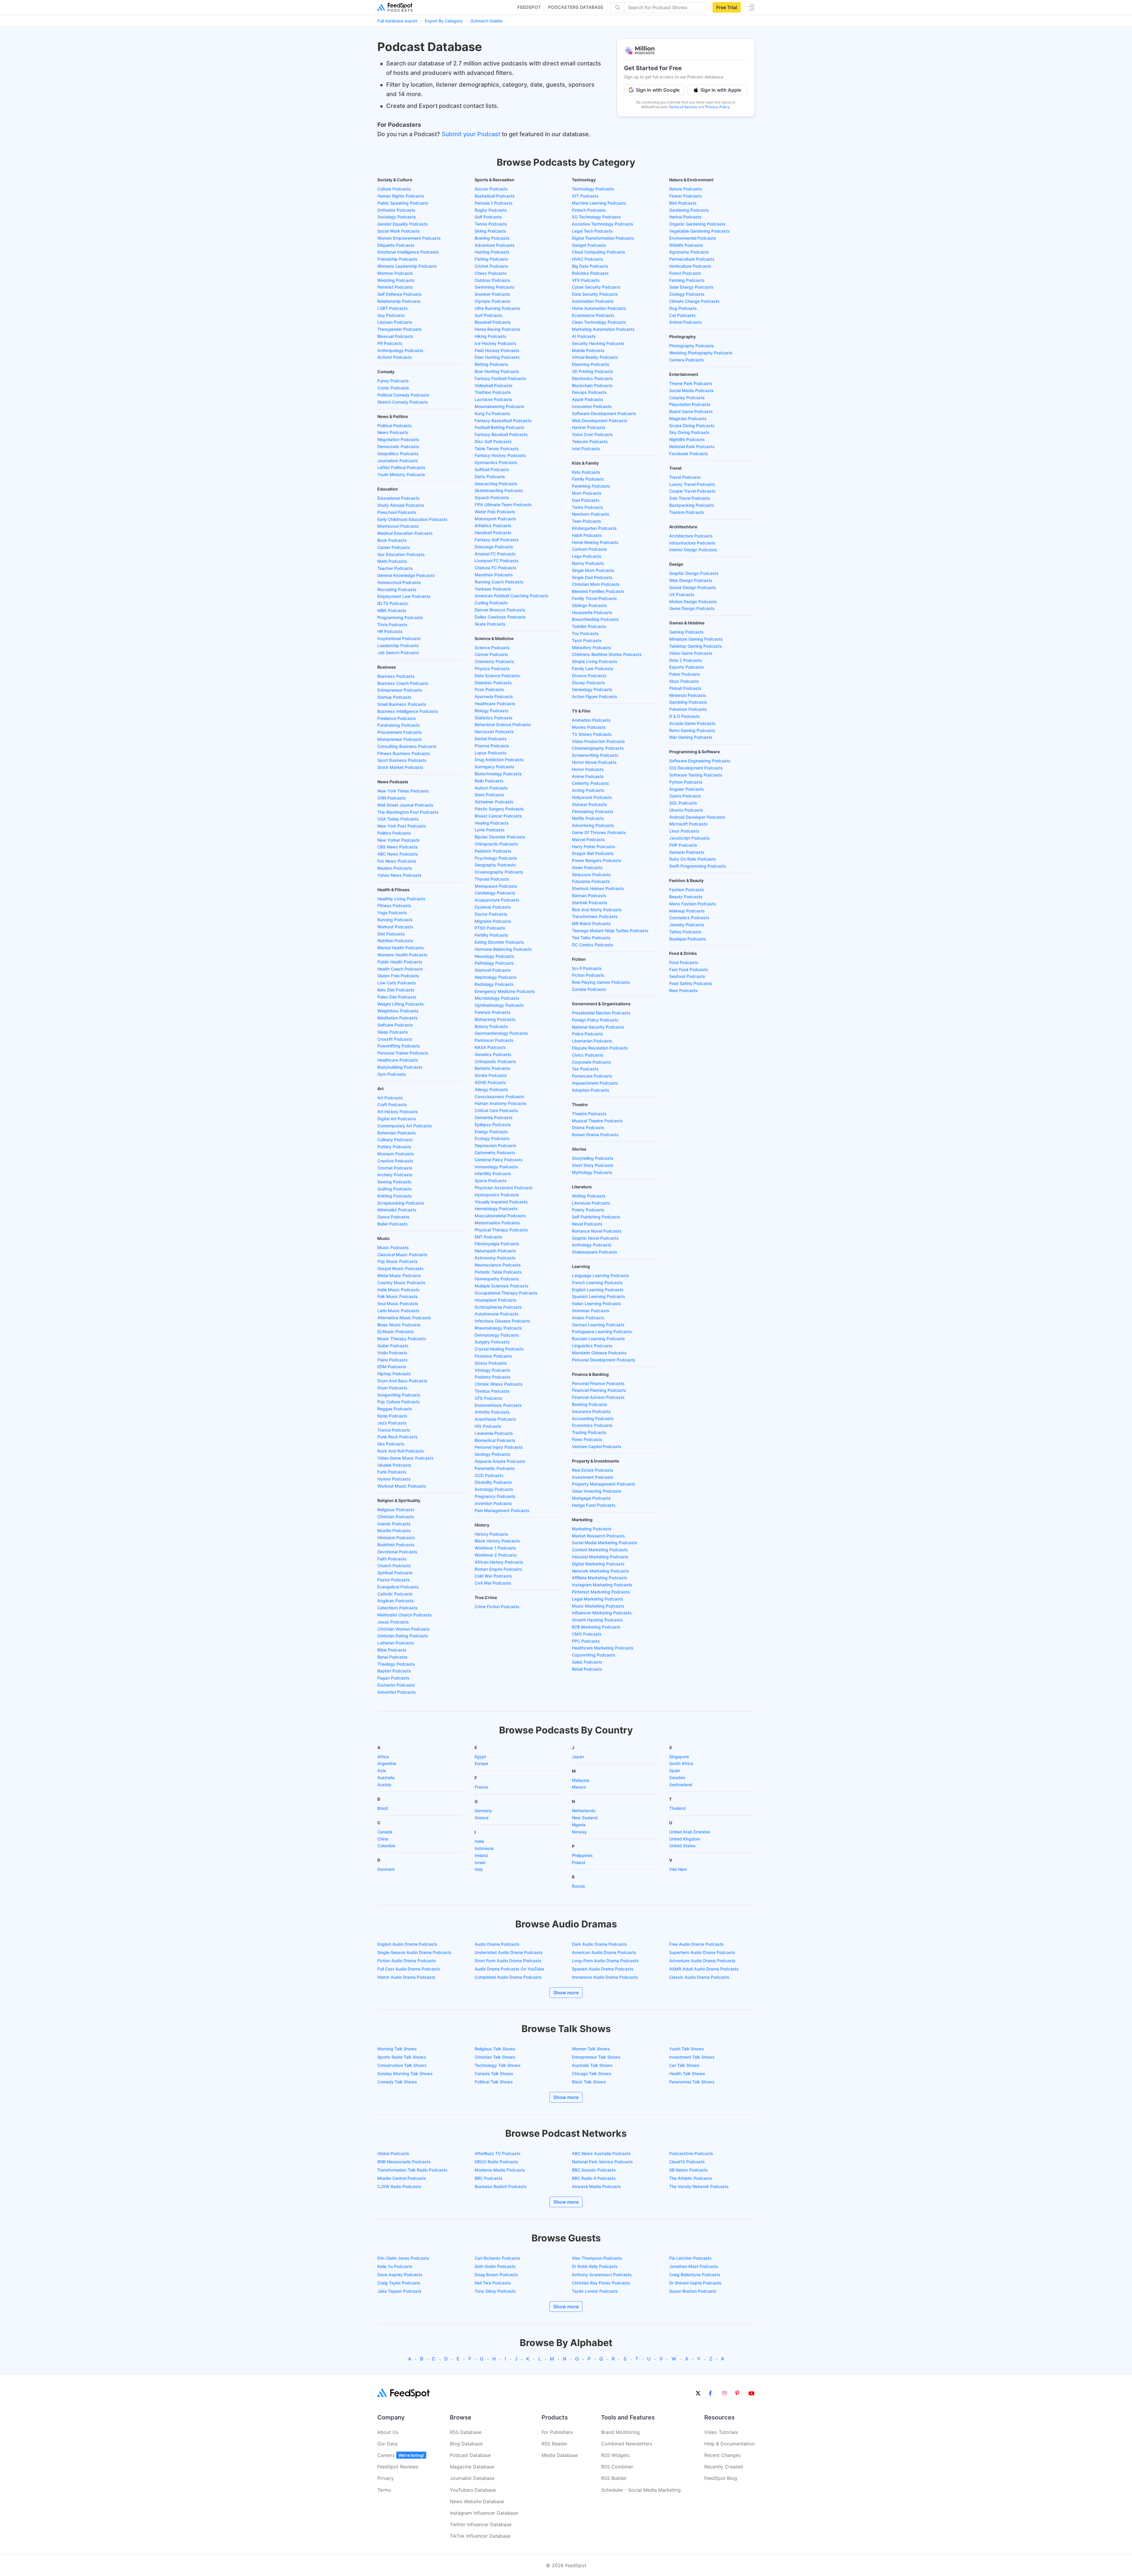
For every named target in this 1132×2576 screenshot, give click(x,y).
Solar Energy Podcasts (691, 287)
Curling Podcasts (491, 603)
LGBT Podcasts (393, 308)
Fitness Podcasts (394, 905)
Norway (579, 1832)
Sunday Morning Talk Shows (405, 2074)
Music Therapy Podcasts (402, 1339)
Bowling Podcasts (492, 238)
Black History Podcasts (497, 1541)
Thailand (677, 1808)
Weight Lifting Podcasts (401, 1004)
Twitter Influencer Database (481, 2524)
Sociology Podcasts (397, 217)
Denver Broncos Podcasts (500, 610)
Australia (386, 1778)
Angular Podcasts (687, 789)
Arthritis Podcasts (492, 1412)
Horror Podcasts (588, 769)
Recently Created (724, 2467)
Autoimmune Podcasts (497, 1314)
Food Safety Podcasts (691, 983)
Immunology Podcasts (496, 1167)
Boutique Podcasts (688, 939)
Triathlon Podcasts (493, 392)
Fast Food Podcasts (689, 969)
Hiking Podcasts (491, 336)
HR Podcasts (390, 631)
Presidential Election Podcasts (601, 1013)
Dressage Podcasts (494, 547)
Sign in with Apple (721, 90)
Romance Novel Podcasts (597, 1231)
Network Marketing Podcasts (600, 1571)
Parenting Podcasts (591, 486)
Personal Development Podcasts (604, 1360)
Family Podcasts (588, 479)
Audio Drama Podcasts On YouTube (509, 1969)
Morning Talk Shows (397, 2049)
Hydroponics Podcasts (497, 1195)
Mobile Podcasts (588, 350)
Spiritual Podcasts (395, 1573)
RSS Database (466, 2432)
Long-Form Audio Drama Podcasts (605, 1961)
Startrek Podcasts (590, 903)
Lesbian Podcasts (395, 322)
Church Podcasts (394, 1566)
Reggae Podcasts (395, 1409)
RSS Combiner (617, 2467)
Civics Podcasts (588, 1055)
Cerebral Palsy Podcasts (499, 1160)
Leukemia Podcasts (494, 1433)
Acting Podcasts (588, 790)
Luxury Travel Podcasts (692, 484)
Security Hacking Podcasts (598, 343)
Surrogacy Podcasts (495, 767)
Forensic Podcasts (493, 1012)
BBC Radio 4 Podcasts (594, 2178)
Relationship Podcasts (399, 301)
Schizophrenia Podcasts (498, 1307)
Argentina (387, 1763)
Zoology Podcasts (687, 294)
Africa (383, 1757)
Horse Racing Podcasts (497, 329)
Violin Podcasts (392, 1353)
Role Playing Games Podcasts (601, 982)
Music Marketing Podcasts (598, 1606)
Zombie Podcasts (589, 989)
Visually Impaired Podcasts (501, 1202)
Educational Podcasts (398, 498)
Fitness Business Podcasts (404, 753)
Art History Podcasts (398, 1112)
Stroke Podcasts (491, 1075)
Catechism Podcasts (398, 1608)
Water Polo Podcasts (495, 512)
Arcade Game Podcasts (692, 723)
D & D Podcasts (685, 716)
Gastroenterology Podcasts (501, 1033)
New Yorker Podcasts (399, 840)
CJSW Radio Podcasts (399, 2186)
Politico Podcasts (394, 833)
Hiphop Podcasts (394, 1374)
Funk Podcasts (392, 1472)
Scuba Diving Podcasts (692, 426)
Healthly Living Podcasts (401, 899)
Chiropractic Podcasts (496, 844)
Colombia (386, 1846)
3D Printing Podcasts (593, 371)
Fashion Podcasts (687, 890)
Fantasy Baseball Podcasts (501, 434)
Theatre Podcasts (589, 1114)
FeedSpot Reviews (398, 2467)
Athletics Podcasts (493, 525)
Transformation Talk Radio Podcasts (412, 2170)
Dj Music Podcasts (396, 1331)
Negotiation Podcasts (398, 439)
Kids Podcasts (586, 472)
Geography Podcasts (495, 865)
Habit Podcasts (587, 535)
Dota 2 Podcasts (686, 660)
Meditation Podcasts (398, 1018)
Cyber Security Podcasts (596, 287)
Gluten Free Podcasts (398, 976)
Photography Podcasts (692, 346)
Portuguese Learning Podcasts (602, 1331)
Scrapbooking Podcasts (401, 1203)
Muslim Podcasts (394, 1530)
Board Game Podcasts (691, 411)
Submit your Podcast (471, 134)
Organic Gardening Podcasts (697, 224)
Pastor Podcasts (394, 1580)
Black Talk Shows (589, 2082)
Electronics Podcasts (592, 378)
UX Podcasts (682, 594)
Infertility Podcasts (493, 1173)
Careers (401, 2455)
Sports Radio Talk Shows (402, 2057)
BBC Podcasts (489, 2178)
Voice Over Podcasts (592, 434)
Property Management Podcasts (604, 1484)
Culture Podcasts (394, 189)
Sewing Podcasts (394, 1182)
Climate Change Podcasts (694, 301)
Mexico (579, 1787)
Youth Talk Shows (687, 2049)
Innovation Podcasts (592, 406)
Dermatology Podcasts (497, 1335)
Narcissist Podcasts (494, 732)
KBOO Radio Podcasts (496, 2162)
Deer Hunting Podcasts (497, 357)
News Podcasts (393, 432)
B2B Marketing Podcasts (596, 1627)
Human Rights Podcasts (401, 196)
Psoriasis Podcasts (493, 1356)
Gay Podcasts (391, 315)
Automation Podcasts (593, 301)
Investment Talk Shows (692, 2057)
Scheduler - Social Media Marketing (641, 2490)
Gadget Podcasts (589, 245)
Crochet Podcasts (395, 1168)
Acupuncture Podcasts (497, 900)
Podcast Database (470, 2455)
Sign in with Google (658, 90)
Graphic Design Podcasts (694, 573)
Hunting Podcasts (492, 252)
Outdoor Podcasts (492, 280)
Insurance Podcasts (591, 1411)
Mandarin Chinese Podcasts (599, 1353)
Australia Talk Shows (592, 2065)
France (481, 1787)
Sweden (677, 1778)
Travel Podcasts (685, 477)
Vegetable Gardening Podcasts (700, 231)
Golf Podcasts (488, 217)
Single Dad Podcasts (592, 577)
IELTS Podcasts (393, 603)
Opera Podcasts (685, 796)
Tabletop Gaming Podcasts (696, 646)
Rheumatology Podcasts (498, 1328)
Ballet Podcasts (393, 1224)
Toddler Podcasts (589, 626)
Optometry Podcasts (495, 1153)
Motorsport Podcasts (495, 519)
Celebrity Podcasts (590, 783)
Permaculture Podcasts (692, 259)
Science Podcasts (492, 648)
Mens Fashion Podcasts (693, 904)
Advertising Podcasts (593, 825)
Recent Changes (722, 2455)
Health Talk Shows (687, 2074)
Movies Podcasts (589, 727)
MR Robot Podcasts (591, 923)
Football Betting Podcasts (500, 427)
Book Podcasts (392, 540)
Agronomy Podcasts (689, 252)
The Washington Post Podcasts (408, 812)
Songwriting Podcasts (399, 1395)
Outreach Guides (487, 21)
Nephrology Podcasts (496, 977)
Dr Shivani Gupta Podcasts (695, 2283)
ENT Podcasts (488, 1237)
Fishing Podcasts (491, 259)
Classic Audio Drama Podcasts (699, 1977)
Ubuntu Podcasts (686, 810)
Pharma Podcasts (492, 746)
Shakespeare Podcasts (595, 1252)
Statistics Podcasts (494, 718)
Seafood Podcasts (687, 976)
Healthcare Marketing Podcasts (603, 1648)
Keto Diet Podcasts (396, 990)
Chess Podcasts (491, 273)
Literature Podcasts (591, 1203)
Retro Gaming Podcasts (692, 730)
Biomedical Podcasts (495, 1440)
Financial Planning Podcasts (599, 1390)
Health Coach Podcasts (400, 969)
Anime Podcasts (588, 776)
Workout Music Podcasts (402, 1486)
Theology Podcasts (396, 1664)
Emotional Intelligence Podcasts (408, 252)
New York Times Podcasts (403, 791)
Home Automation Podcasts (599, 308)
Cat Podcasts (682, 315)
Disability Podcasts (493, 1482)
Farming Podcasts (687, 280)
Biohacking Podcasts (495, 1019)
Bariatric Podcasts (492, 1068)
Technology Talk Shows (498, 2065)
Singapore (679, 1757)
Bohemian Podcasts (397, 1133)
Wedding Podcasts (396, 280)
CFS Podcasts (488, 1398)
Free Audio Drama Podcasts (696, 1944)
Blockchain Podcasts (592, 385)
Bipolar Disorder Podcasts (500, 837)
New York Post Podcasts (402, 826)
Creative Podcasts (395, 1161)
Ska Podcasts (391, 1444)
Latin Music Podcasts (398, 1311)
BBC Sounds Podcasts (594, 2170)
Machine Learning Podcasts (599, 203)
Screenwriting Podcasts (595, 755)
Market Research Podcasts (598, 1536)
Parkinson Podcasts (494, 1040)
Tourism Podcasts (687, 512)
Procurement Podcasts (400, 732)
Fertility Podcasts (491, 935)
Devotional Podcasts (397, 1552)
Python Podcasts (686, 782)
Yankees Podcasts (493, 589)
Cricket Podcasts (491, 266)
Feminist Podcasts (395, 287)
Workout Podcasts (395, 927)
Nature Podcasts (686, 189)
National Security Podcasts (598, 1027)
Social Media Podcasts (691, 390)
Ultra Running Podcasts (497, 308)
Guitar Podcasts (393, 1346)
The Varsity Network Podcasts (699, 2186)
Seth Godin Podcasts (495, 2266)
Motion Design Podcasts (693, 602)
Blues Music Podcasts (399, 1325)
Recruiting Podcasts (397, 589)
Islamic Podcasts (394, 1524)
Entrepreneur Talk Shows (596, 2057)
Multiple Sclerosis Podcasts (502, 1286)
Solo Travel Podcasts (690, 498)
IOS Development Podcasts (696, 768)
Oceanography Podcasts (499, 872)
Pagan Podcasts (393, 1678)
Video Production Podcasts (598, 741)
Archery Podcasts (395, 1175)
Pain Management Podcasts (502, 1510)
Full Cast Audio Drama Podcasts (409, 1969)
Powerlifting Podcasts (399, 1046)
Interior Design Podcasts (693, 550)
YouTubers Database (473, 2490)
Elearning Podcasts (591, 364)
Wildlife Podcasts (686, 245)
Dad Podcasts (586, 500)
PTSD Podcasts (490, 928)
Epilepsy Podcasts (493, 1125)
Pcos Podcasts (489, 689)
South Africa (681, 1763)
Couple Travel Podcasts (692, 491)
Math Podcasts (392, 561)
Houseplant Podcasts (496, 1300)
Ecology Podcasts (492, 1138)
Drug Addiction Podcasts (499, 760)
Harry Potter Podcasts (594, 847)
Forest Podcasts (685, 273)
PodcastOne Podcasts (691, 2153)
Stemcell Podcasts (493, 970)
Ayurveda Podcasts (494, 696)
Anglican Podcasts (396, 1601)
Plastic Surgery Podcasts (499, 809)
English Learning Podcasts (598, 1290)
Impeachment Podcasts (595, 1083)
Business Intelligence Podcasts (408, 711)
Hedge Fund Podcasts (594, 1505)
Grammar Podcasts (591, 1311)
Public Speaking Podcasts (403, 203)
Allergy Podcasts (491, 1089)
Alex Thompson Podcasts (597, 2258)
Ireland (481, 1855)
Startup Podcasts (394, 697)
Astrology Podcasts (494, 1489)
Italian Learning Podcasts (597, 1303)
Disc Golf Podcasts (493, 441)
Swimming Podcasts (495, 287)
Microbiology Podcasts (497, 998)
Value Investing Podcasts (597, 1491)
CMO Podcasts (587, 1634)
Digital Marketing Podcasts (598, 1564)
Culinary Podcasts (395, 1140)
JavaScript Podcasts (690, 838)
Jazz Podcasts (392, 1423)
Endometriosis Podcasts (498, 1405)
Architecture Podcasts (691, 536)
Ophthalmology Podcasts (499, 1005)
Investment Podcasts (593, 1477)
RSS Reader (555, 2444)
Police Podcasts (588, 1034)
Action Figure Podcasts (595, 696)
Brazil (383, 1808)
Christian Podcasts (396, 1517)
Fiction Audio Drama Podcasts (407, 1961)
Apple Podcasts (588, 399)
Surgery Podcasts (492, 1342)
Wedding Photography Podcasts (701, 353)
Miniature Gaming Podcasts (696, 639)
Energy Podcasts (491, 1132)
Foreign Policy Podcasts (595, 1020)
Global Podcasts (393, 2153)
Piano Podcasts (393, 1360)
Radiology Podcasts (494, 984)
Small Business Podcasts (402, 704)
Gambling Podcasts (688, 702)
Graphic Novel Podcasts (595, 1238)
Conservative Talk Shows (402, 2065)
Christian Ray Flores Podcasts (601, 2283)
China (383, 1839)
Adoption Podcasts (591, 1090)
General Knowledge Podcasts (406, 575)
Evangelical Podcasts (398, 1587)
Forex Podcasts (587, 1439)
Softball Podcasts (492, 469)
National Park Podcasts (692, 446)
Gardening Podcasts (689, 210)
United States (682, 1846)
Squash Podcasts (492, 497)
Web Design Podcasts (691, 580)
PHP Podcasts (683, 845)
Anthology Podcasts (592, 1245)
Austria (384, 1785)
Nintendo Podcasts (688, 695)
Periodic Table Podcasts (498, 1272)
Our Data (387, 2444)
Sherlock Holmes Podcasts (598, 888)
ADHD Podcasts (490, 1082)
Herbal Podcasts (685, 217)
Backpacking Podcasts (692, 505)
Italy (479, 1869)
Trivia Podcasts (392, 625)
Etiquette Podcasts (396, 245)
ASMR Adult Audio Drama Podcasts (704, 1969)
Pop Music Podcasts (398, 1261)
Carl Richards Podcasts (497, 2258)
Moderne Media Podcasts (500, 2170)
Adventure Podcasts (495, 245)
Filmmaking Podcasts (593, 811)
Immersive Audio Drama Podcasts (605, 1977)
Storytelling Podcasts (593, 1158)
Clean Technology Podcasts (599, 322)
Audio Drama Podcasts (497, 1944)
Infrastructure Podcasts (692, 543)
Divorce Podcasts (589, 676)
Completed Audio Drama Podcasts (508, 1977)
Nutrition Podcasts (395, 941)
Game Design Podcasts (692, 608)
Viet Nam (678, 1869)
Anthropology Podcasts (400, 350)
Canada (385, 1832)
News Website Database (477, 2501)
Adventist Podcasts (397, 1692)
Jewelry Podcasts (687, 925)
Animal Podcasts (686, 322)
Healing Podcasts (492, 823)
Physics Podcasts (492, 668)
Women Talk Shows (591, 2049)
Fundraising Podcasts (399, 725)
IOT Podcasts (585, 196)
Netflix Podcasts (588, 818)
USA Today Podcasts (398, 819)
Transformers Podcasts (595, 916)
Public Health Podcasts (400, 962)
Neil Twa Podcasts (493, 2283)
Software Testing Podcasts (696, 775)
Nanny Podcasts (588, 563)
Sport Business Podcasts (402, 760)
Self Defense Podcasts (400, 294)
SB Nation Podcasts (688, 2170)
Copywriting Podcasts (594, 1655)
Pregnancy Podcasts (495, 1496)
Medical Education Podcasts (405, 533)
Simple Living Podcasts (595, 661)
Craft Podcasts (392, 1104)
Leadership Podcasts (398, 645)
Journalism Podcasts (398, 461)
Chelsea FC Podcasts (496, 568)
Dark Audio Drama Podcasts (599, 1944)
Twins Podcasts (588, 507)
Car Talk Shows (684, 2065)
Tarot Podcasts (587, 640)
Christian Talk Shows (495, 2057)
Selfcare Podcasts (395, 1025)
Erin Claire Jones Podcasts (403, 2258)
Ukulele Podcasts (394, 1465)
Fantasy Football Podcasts (500, 378)
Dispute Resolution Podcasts (600, 1048)
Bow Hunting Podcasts (497, 371)
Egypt (480, 1757)
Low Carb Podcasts (397, 983)
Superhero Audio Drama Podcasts (702, 1952)
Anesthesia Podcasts (495, 1419)
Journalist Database (472, 2478)
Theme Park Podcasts (691, 383)
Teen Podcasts (586, 521)
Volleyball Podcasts (494, 385)
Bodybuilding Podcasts (400, 1067)
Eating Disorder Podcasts (499, 942)
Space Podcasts (491, 1181)
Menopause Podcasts (496, 886)
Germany (483, 1811)
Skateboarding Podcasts (499, 490)
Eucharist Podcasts (396, 1685)
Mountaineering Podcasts (500, 406)
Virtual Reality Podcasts (595, 357)
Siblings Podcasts (589, 605)
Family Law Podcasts (593, 668)
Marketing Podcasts (592, 1529)
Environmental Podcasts (693, 238)
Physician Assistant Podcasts (504, 1188)
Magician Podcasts (688, 418)
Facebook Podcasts (689, 454)
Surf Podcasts (488, 315)
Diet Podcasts (391, 934)
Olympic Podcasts (492, 301)
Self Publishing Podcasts (596, 1217)
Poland (579, 1862)
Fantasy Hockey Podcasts (500, 455)
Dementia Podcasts (494, 1117)
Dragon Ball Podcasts (593, 853)
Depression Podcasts (496, 1145)
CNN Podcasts (392, 798)
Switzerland (681, 1785)
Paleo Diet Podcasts (397, 997)
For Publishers (557, 2432)
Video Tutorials (721, 2432)
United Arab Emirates (690, 1832)
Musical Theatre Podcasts (597, 1121)
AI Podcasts (584, 336)
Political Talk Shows (494, 2082)
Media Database (560, 2455)
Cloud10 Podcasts (687, 2162)
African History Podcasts (499, 1562)
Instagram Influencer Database (484, 2513)
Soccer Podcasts (491, 189)
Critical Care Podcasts (496, 1110)
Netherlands (584, 1811)
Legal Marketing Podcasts (598, 1599)
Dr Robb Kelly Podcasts (595, 2266)
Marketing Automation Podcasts (603, 329)
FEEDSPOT (529, 7)
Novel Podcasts (587, 1224)
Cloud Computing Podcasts (599, 252)
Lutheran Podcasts (396, 1643)
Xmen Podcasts (587, 867)
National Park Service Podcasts (602, 2162)
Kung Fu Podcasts (492, 413)
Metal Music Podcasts (399, 1275)
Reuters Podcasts (395, 868)
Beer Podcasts (683, 990)
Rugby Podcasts (491, 210)
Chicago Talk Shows (592, 2074)
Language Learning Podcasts (600, 1275)
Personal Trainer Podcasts (403, 1053)
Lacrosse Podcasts (493, 399)
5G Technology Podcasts (596, 217)
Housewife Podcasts (592, 612)
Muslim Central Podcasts (402, 2178)
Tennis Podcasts (491, 224)
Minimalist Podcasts (397, 1210)
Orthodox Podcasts (396, 210)
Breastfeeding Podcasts (595, 619)
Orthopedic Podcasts (495, 1061)
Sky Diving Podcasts (689, 432)
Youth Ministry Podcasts (401, 474)
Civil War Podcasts (493, 1583)
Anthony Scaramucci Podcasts (602, 2275)
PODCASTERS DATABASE (576, 7)
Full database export (397, 21)
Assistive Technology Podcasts (603, 224)
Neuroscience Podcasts (498, 1265)
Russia (578, 1886)
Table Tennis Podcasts (497, 449)
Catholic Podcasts (395, 1594)
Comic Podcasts (393, 388)
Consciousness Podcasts (499, 1097)
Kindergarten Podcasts (594, 528)
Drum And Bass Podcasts (402, 1381)
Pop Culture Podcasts (399, 1402)
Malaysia (581, 1780)
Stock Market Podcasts (400, 767)
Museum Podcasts (396, 1154)
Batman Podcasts (589, 895)
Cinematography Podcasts (598, 748)
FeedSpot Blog (721, 2478)
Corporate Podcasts (591, 1062)
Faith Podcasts (392, 1559)
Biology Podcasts (492, 711)
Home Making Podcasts (595, 542)
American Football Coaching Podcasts (511, 596)
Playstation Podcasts (690, 404)
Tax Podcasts (585, 1069)
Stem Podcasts (490, 795)
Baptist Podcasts (394, 1671)
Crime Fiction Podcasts (497, 1607)
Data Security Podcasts (595, 294)
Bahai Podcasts (393, 1657)
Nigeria (579, 1825)
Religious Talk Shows (495, 2049)
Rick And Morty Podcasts (597, 910)
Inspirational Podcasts (399, 638)
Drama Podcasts (588, 1127)
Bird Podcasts (683, 203)
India (479, 1841)
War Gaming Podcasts (691, 737)
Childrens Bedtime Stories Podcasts (607, 654)
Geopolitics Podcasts (398, 454)
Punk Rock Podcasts (398, 1437)
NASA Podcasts (490, 1047)
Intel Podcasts (586, 449)
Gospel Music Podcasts (400, 1268)
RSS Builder (614, 2478)
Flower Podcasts (686, 196)
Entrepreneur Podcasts (400, 690)
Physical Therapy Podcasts (501, 1230)
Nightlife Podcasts (687, 439)
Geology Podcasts (492, 1454)
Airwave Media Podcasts (596, 2186)
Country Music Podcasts (401, 1283)
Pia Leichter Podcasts (690, 2258)
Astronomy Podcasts (495, 1258)
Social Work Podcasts (399, 231)
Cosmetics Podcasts (689, 918)
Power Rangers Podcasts (597, 860)
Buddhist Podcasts (396, 1545)
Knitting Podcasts (395, 1196)
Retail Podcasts (587, 1669)
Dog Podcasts (683, 308)
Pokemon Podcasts (688, 709)
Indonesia (484, 1848)
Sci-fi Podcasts (587, 968)
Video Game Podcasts (691, 653)
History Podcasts (491, 1534)
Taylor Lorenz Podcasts (595, 2291)
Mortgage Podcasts (591, 1498)
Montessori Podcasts (398, 526)
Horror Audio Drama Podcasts (406, 1977)
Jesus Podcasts (393, 1622)
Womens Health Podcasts (402, 955)
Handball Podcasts (493, 533)
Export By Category (444, 21)
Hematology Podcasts (496, 1209)
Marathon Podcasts (494, 575)
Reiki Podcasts (489, 781)
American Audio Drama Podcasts (604, 1952)
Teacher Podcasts (395, 568)
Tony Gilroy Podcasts (495, 2291)
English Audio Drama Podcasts (407, 1944)
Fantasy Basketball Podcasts (503, 421)
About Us (388, 2432)
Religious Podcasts (396, 1510)
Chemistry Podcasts (494, 661)
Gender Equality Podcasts (403, 224)
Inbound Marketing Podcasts (600, 1557)
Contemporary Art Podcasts (405, 1126)
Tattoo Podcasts (685, 932)
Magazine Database (472, 2467)
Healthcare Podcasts (398, 1060)
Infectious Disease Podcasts (502, 1321)
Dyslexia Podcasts (493, 907)
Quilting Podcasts (395, 1189)
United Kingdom (685, 1839)
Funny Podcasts (393, 381)
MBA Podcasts (392, 610)
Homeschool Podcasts (399, 582)
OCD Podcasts (489, 1475)
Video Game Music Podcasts (405, 1458)
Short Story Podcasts (593, 1165)
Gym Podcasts (392, 1074)
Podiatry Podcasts (493, 1377)
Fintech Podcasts (589, 210)
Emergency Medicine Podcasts (505, 991)
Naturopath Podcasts (495, 1251)
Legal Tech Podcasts (592, 231)
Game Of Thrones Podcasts (599, 832)
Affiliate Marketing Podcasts (600, 1578)
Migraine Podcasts (493, 921)
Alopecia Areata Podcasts (500, 1461)
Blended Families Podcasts (598, 591)
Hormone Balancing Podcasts (503, 949)
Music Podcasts (393, 1247)
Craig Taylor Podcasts (399, 2283)
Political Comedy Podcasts (403, 395)
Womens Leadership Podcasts (407, 266)
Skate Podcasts (490, 624)
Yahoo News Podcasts (399, 875)
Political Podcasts (395, 426)
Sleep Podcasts (393, 1032)
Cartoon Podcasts (589, 549)
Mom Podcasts (587, 493)
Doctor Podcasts (491, 914)
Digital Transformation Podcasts (603, 238)
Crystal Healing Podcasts (499, 1349)
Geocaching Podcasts (496, 484)
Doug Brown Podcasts (496, 2275)
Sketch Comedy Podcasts (403, 402)
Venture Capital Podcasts (597, 1446)
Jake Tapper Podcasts (399, 2291)
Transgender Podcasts (400, 329)
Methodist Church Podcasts (405, 1615)
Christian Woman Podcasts (404, 1629)
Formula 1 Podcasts (494, 203)
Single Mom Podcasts (593, 570)
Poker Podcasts (685, 674)
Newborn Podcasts (591, 514)
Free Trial (727, 7)
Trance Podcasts (394, 1430)
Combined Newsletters (627, 2444)
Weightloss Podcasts (398, 1011)
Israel (480, 1862)
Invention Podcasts (493, 1503)
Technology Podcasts (593, 189)
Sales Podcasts (587, 1662)
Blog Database (466, 2444)
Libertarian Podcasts (592, 1041)
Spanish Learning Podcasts (599, 1296)
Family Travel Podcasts (594, 598)
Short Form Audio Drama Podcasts (508, 1961)
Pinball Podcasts (685, 688)
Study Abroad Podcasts (401, 505)
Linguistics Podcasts (592, 1346)
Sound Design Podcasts (693, 587)
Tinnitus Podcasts (492, 1391)
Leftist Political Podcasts (401, 467)
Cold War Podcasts (493, 1576)
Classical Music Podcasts (402, 1255)
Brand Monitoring (620, 2432)
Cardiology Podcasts (495, 893)
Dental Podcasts (491, 739)
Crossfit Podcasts (395, 1039)
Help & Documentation (729, 2444)
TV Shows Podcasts (592, 734)
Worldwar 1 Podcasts (495, 1548)
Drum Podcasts (392, 1388)
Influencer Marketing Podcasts (602, 1613)
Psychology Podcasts (496, 858)
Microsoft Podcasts (688, 824)
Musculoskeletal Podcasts (500, 1216)
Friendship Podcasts (397, 259)
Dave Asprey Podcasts (400, 2275)
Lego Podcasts (587, 556)
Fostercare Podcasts (592, 1076)
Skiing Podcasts (490, 231)
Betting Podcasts (491, 364)
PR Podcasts (390, 343)
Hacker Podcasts (589, 427)
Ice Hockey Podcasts (495, 343)
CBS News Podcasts (398, 847)
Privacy (386, 2478)
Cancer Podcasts (491, 654)
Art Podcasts (390, 1098)
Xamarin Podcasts (687, 852)
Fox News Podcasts (397, 861)
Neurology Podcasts (494, 956)
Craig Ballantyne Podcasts (695, 2275)
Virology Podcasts (492, 1370)
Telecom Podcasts (590, 441)
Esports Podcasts (687, 667)
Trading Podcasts (589, 1432)
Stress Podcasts (491, 1363)
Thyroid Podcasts (492, 879)
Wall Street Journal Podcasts (405, 805)
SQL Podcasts (683, 803)
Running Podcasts (395, 920)
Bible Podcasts (392, 1650)
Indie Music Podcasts (398, 1290)
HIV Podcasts (488, 1426)
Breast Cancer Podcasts (498, 816)
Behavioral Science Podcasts (503, 724)
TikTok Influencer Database (480, 2536)
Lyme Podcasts (490, 830)
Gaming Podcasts (686, 632)
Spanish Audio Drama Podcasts (603, 1969)
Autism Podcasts (491, 788)
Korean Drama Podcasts (595, 1135)
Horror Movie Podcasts (594, 762)
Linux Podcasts (684, 831)
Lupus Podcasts (491, 753)
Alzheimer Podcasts (494, 802)
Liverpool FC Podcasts (497, 561)
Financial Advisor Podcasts (598, 1397)
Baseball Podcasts (493, 322)
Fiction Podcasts (588, 975)
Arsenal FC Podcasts (495, 554)
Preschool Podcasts (397, 512)
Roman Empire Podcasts (498, 1569)
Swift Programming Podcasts (698, 866)
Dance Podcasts (393, 1217)
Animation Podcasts (591, 720)
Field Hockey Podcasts (497, 350)
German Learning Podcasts (598, 1325)
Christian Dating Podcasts (403, 1636)
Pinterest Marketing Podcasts (601, 1592)
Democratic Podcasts (398, 446)
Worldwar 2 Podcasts (496, 1555)
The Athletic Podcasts (691, 2178)
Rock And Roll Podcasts (401, 1451)
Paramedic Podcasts (495, 1468)
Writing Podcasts (589, 1196)
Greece (482, 1818)
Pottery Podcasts (394, 1147)
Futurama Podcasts (591, 881)
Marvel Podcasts (588, 839)
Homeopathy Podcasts (497, 1279)
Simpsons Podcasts (591, 875)
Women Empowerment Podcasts (409, 238)
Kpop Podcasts (392, 1416)
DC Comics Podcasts (593, 945)
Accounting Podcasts (593, 1418)
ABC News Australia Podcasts (601, 2153)
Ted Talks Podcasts (591, 938)
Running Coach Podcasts (499, 582)
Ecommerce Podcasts (593, 315)
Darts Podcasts (490, 477)
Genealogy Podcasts (592, 689)
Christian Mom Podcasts (596, 584)
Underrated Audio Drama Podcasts (509, 1952)
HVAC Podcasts (588, 259)
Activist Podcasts (395, 357)
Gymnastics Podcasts (496, 462)
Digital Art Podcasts (397, 1119)
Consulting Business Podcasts (407, 746)
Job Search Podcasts (398, 653)
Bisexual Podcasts (395, 336)
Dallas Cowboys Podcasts (500, 617)
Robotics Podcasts (590, 273)
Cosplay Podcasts (687, 398)
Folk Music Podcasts (398, 1296)
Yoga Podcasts (392, 913)
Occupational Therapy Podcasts (506, 1293)
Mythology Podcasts (592, 1172)
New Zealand (585, 1818)
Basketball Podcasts (495, 196)
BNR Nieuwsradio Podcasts (404, 2162)
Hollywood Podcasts (592, 797)
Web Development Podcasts (600, 421)
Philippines (582, 1855)
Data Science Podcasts (497, 676)
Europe (481, 1763)
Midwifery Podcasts (591, 648)
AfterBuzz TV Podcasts (498, 2153)
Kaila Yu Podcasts (395, 2266)
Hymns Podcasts (394, 1479)
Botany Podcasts (491, 1026)
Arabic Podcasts (588, 1318)
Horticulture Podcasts (690, 266)
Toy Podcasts (585, 633)
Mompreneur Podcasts (400, 739)
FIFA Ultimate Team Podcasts (503, 505)
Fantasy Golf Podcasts (497, 540)
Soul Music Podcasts (398, 1303)
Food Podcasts (684, 962)
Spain (675, 1770)
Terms (384, 2490)
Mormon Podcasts (395, 273)
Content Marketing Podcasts (600, 1550)
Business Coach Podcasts (403, 683)
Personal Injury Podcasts (499, 1447)
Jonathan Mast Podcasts (694, 2266)
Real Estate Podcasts (593, 1470)
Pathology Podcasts (494, 963)
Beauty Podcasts (686, 897)
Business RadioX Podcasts (501, 2186)
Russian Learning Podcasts (598, 1339)
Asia (382, 1770)
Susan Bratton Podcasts (693, 2291)
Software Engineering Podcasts (700, 761)
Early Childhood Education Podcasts (412, 519)
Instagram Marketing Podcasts (602, 1585)
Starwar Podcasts (589, 804)
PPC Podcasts (586, 1641)
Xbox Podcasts (684, 681)
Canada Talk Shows (494, 2074)
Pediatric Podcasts (493, 851)
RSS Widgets (615, 2455)
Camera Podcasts (687, 360)
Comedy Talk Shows (397, 2082)
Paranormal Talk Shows (692, 2082)
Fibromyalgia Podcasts (497, 1244)
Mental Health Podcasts (401, 948)
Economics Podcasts (592, 1425)
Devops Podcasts (589, 392)
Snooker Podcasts (492, 294)
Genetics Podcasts (493, 1054)
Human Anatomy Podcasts (501, 1103)
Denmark (386, 1869)
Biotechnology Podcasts (498, 774)
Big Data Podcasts (590, 266)
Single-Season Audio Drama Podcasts (414, 1952)
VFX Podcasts (586, 280)
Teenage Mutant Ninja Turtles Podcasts (610, 931)
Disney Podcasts (588, 683)
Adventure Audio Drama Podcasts (702, 1961)
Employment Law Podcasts (404, 596)
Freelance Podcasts (397, 718)
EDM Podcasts (392, 1367)
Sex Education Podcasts (401, 554)
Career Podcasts (394, 547)
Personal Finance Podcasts (598, 1383)
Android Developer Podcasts (697, 817)
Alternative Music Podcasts (404, 1318)
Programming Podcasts (400, 617)
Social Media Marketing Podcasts (605, 1543)
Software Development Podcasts (604, 413)
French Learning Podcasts (597, 1283)
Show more (566, 1993)
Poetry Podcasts (588, 1210)
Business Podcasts (396, 676)
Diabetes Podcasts (493, 683)
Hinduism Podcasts (396, 1538)
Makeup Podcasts (687, 911)
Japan (578, 1757)
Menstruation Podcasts (497, 1223)
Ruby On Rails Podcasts (693, 859)
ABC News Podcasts (398, 854)
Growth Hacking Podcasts (597, 1620)
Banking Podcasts (590, 1404)
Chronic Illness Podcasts (499, 1384)
